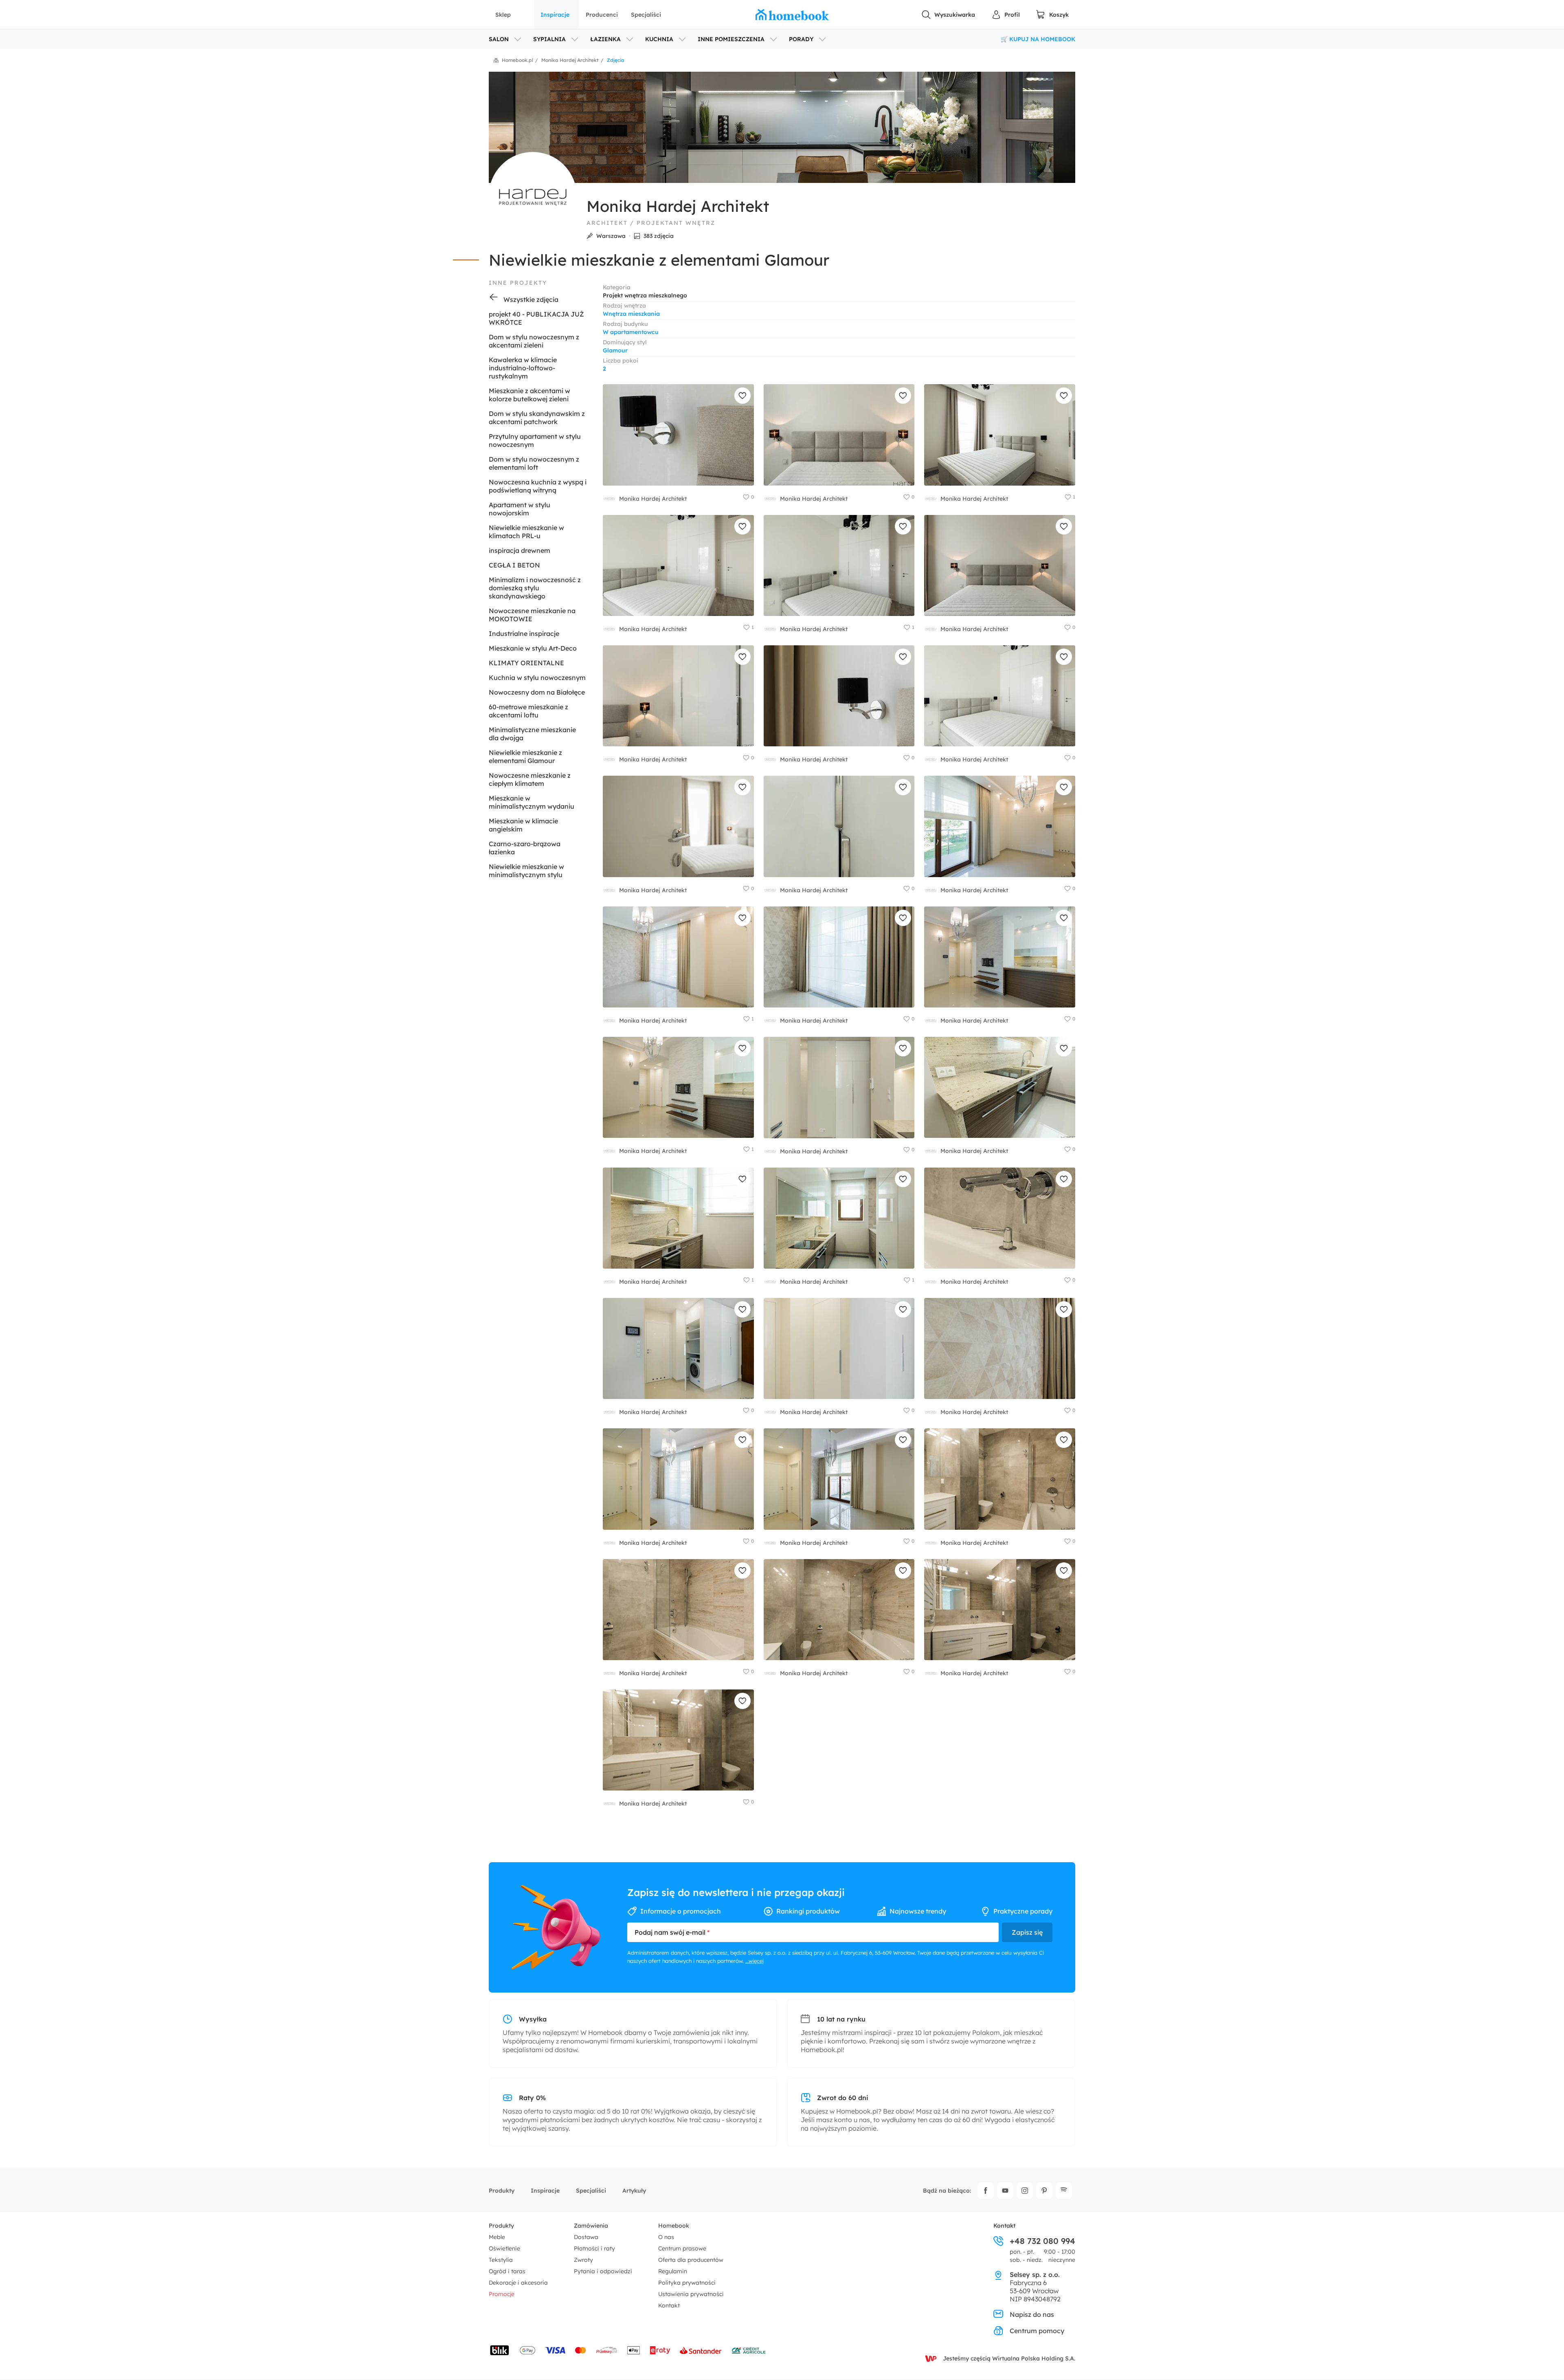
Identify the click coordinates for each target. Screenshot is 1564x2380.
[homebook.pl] (792, 15)
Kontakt (669, 2305)
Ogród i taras (507, 2271)
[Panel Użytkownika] (1006, 15)
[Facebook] (986, 2191)
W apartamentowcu (631, 332)
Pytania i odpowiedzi (603, 2271)
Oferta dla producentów (691, 2260)
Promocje (502, 2294)
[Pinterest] (1044, 2191)
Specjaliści (646, 15)
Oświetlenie (504, 2248)
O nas (666, 2237)
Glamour (615, 350)
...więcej (755, 1961)
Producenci (602, 15)
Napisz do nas (1032, 2314)
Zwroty (583, 2260)
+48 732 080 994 (1042, 2241)
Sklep (503, 15)
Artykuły (634, 2191)
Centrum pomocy (1037, 2331)
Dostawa (586, 2237)
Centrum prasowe (682, 2248)
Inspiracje (555, 15)
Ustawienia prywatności (691, 2294)
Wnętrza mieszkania (631, 314)
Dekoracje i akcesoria (518, 2283)
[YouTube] (1005, 2191)
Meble (497, 2237)
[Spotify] (1064, 2191)
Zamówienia (591, 2226)
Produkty (502, 2191)
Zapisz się (1027, 1932)
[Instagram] (1025, 2191)
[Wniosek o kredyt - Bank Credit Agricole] (749, 2350)
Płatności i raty (594, 2248)
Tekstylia (501, 2260)
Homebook (674, 2226)
